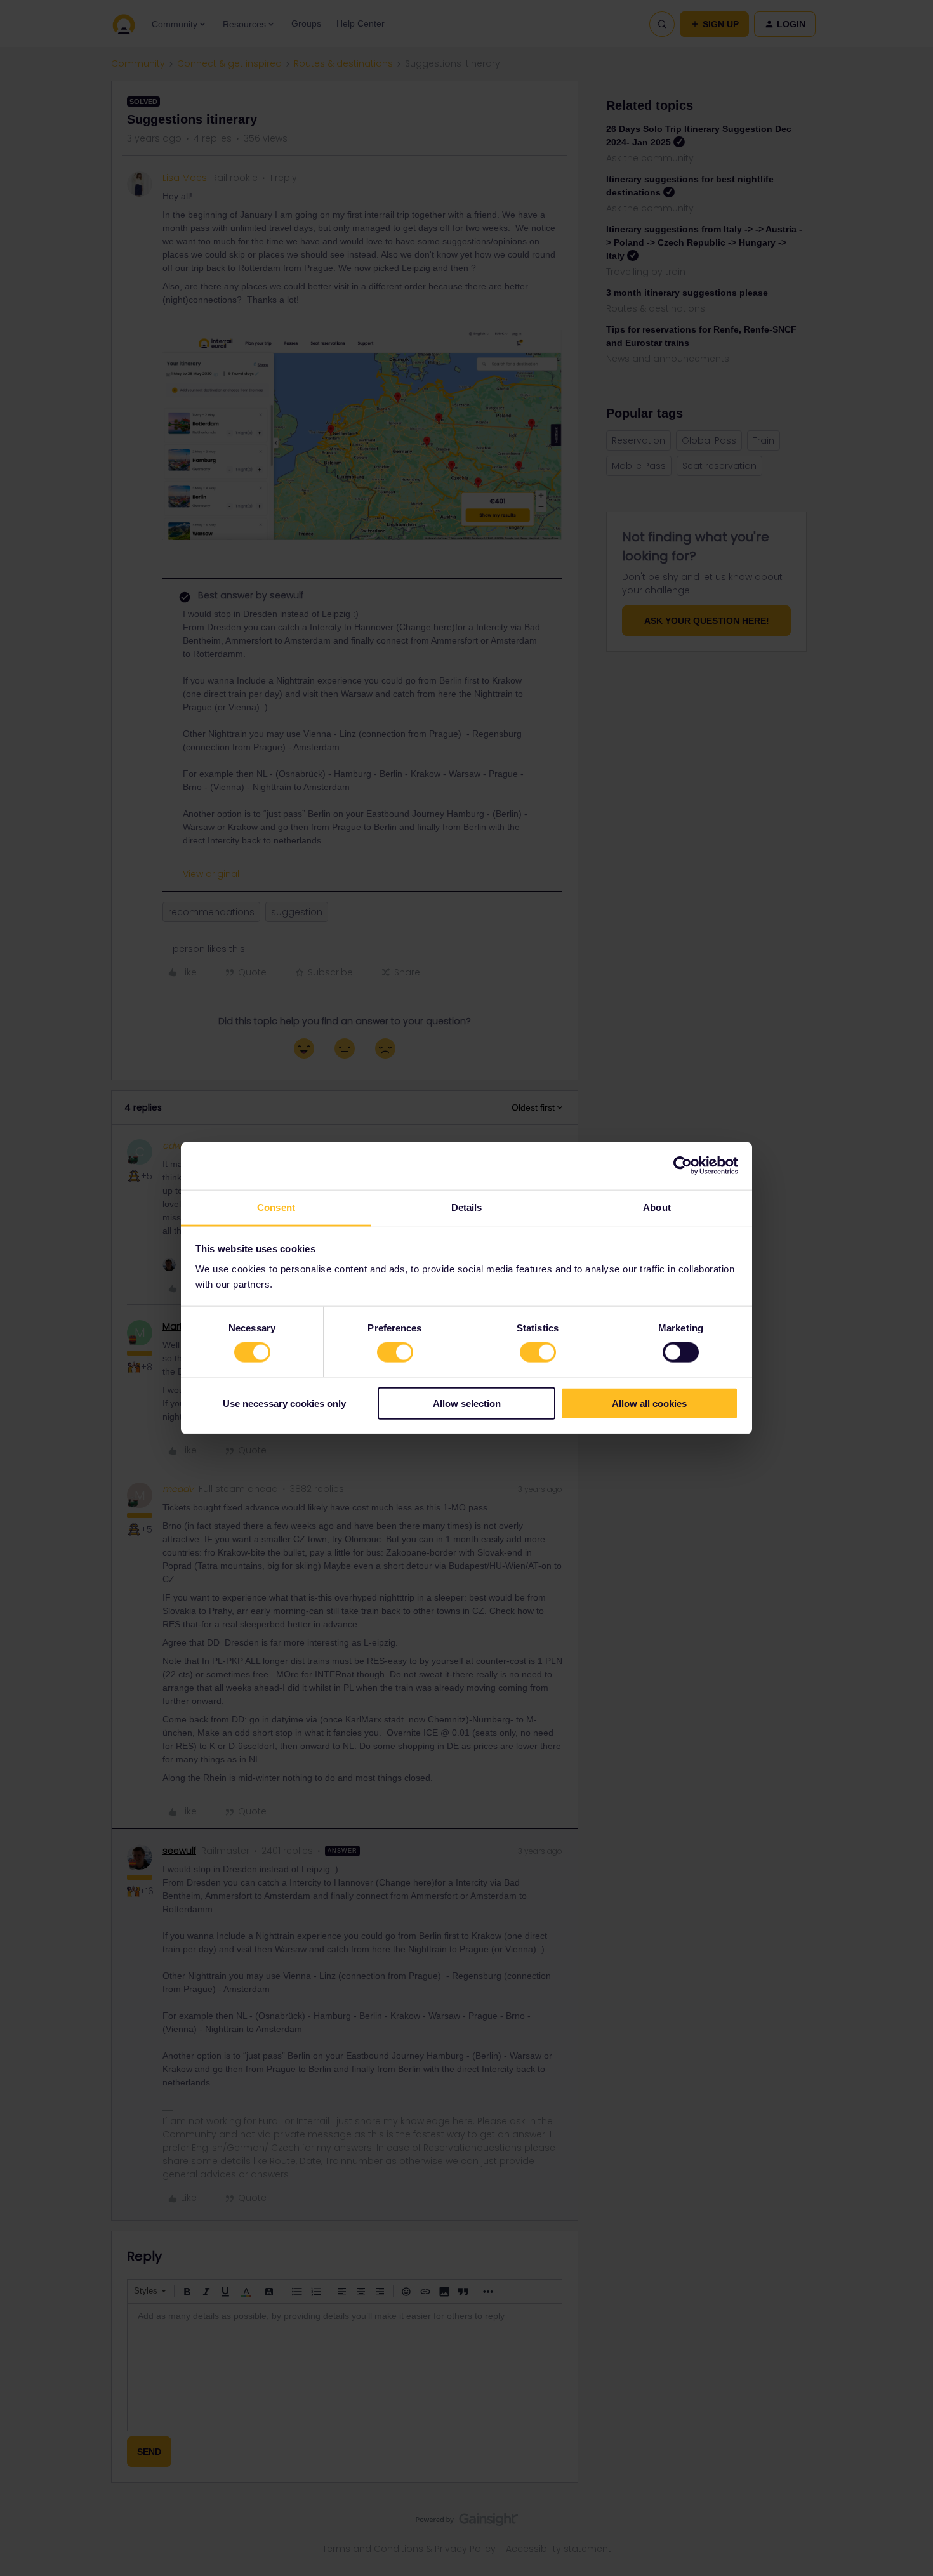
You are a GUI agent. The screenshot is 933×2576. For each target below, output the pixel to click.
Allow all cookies (649, 1403)
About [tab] (657, 1207)
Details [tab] (467, 1207)
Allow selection (467, 1403)
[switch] (395, 1352)
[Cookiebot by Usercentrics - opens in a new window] (683, 1166)
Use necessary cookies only (284, 1403)
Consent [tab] (276, 1207)
